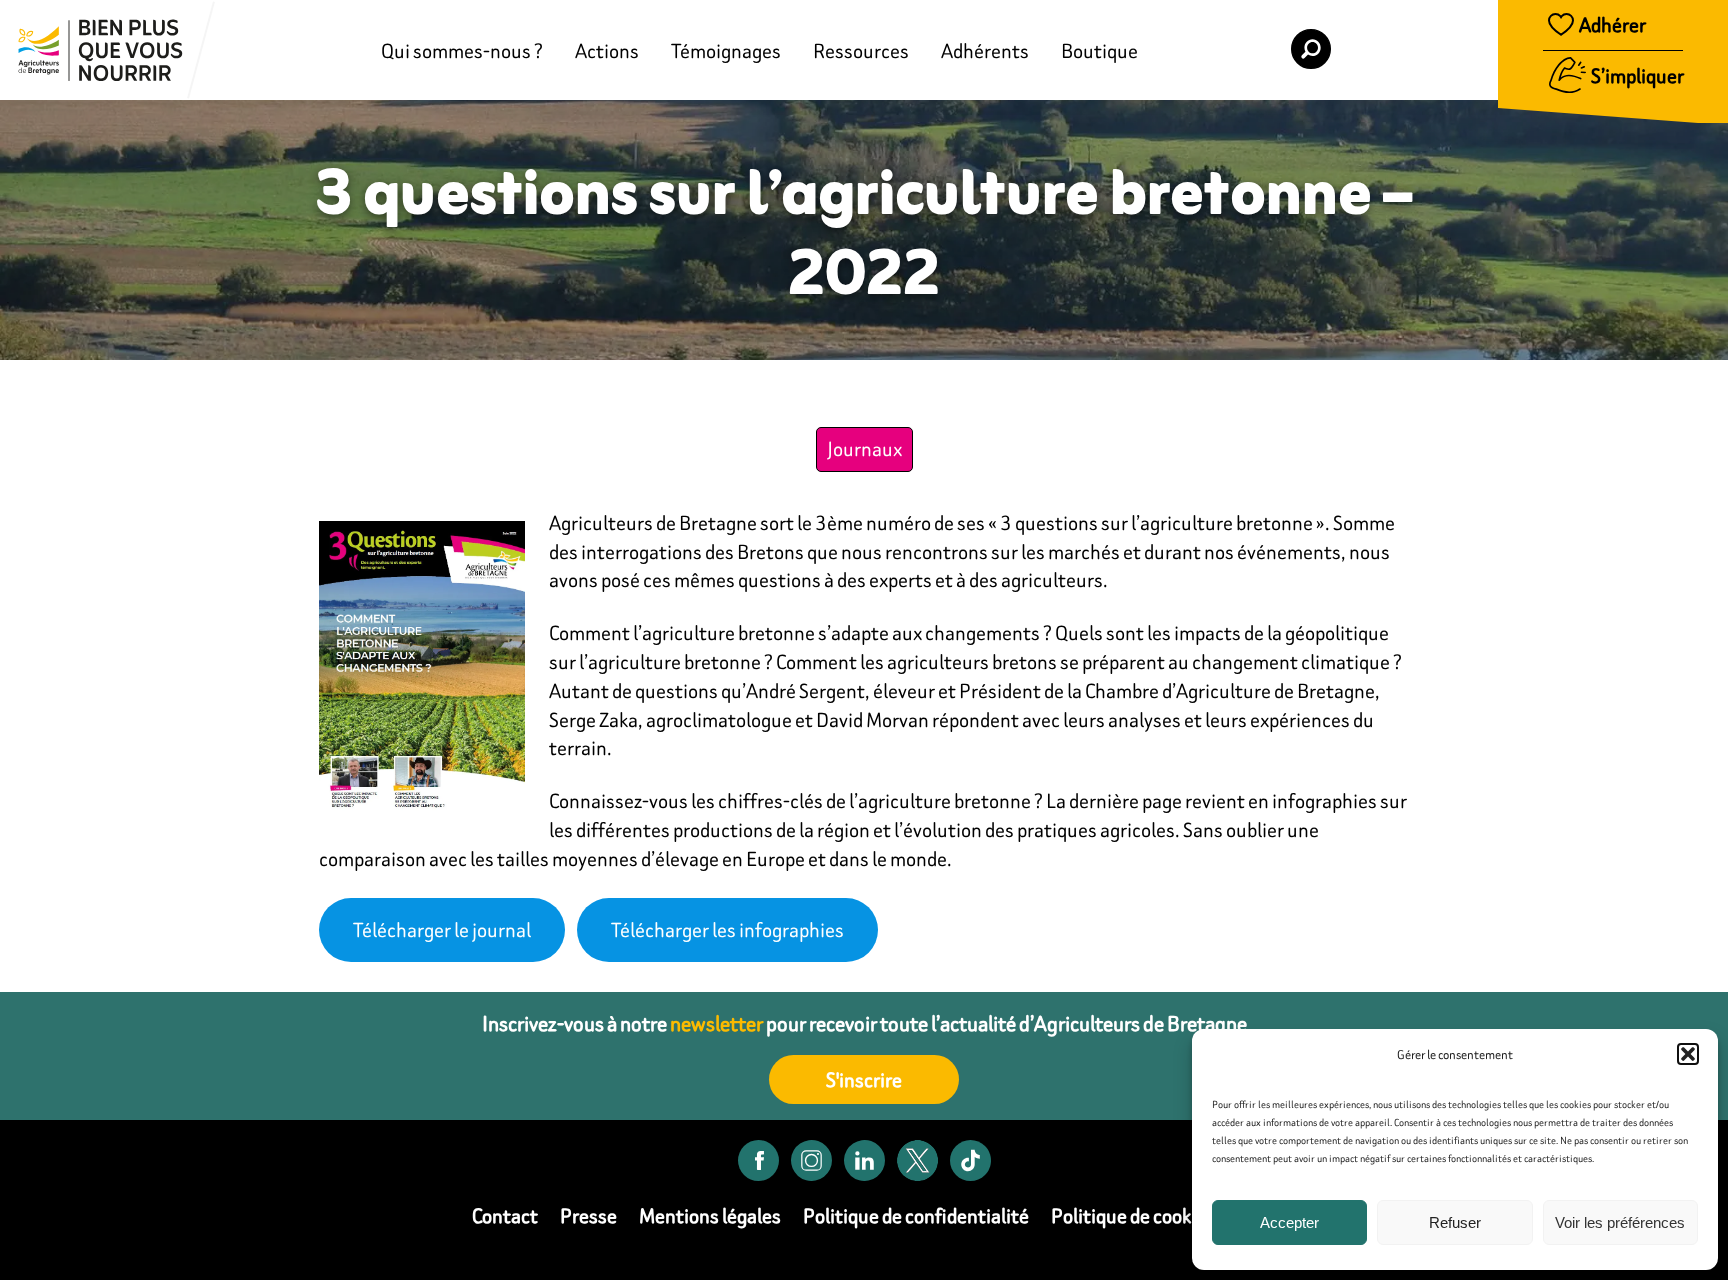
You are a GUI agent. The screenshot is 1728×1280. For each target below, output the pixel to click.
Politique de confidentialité (916, 1215)
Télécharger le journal (442, 929)
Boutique (1099, 50)
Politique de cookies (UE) (1153, 1215)
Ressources (861, 50)
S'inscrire (864, 1079)
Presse (588, 1215)
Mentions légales (710, 1215)
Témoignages (726, 50)
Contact (505, 1215)
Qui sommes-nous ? (462, 50)
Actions (607, 50)
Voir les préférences (1620, 1222)
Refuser (1455, 1222)
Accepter (1289, 1222)
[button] (1688, 1054)
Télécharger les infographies (727, 929)
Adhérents (985, 50)
